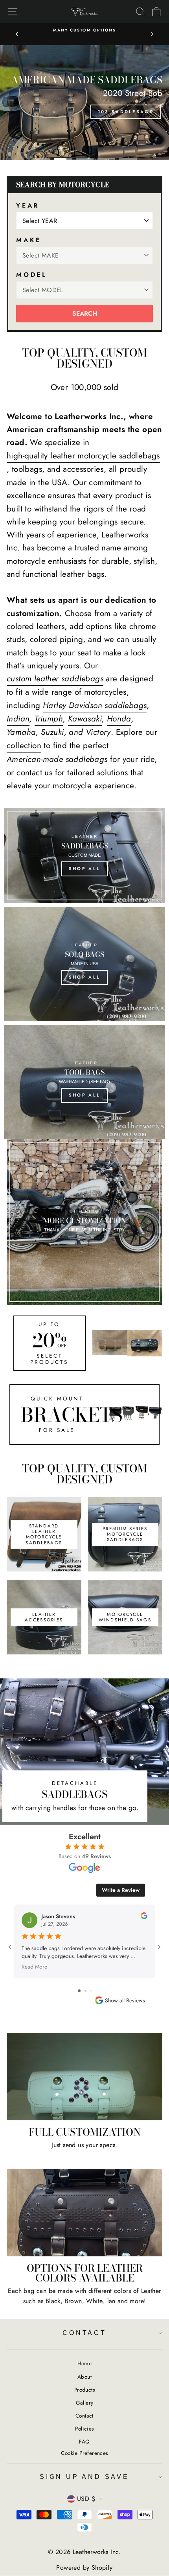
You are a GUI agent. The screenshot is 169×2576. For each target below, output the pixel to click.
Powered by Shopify (84, 2568)
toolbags (27, 469)
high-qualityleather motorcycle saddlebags (83, 456)
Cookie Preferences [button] (84, 2453)
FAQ (84, 2442)
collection (24, 745)
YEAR (28, 205)
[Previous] (17, 34)
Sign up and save (84, 2477)
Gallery (85, 2403)
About (84, 2377)
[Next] (152, 34)
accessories (83, 469)
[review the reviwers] (144, 1917)
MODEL (32, 275)
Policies (84, 2429)
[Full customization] (84, 2077)
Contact (84, 2333)
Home (85, 2363)
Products (84, 2390)
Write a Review (121, 1890)
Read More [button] (34, 1966)
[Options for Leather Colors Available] (84, 2213)
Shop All (84, 868)
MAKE (29, 240)
